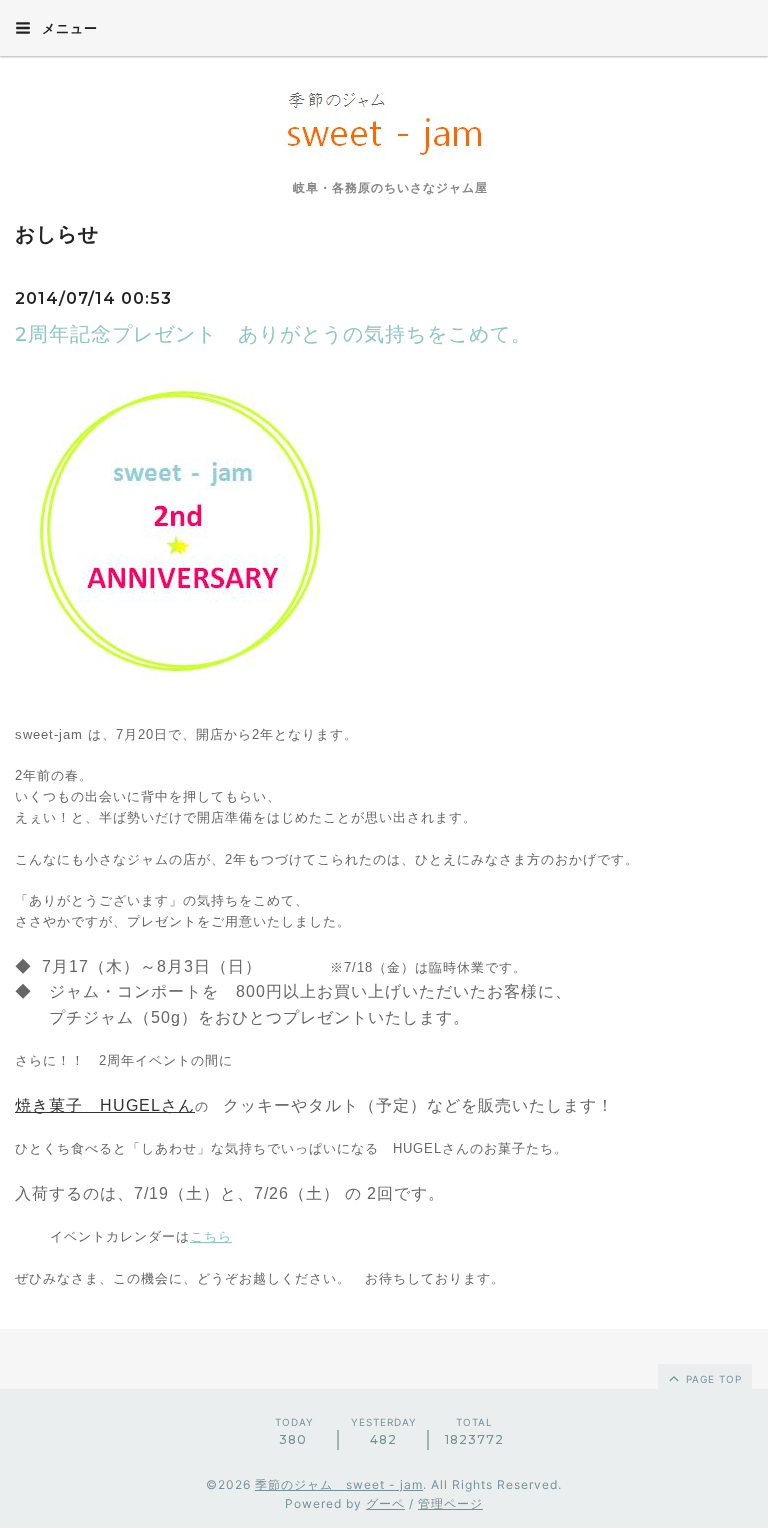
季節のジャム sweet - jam (339, 1484)
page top (712, 1379)
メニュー (68, 28)
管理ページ (450, 1503)
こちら (211, 1236)
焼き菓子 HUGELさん (105, 1105)
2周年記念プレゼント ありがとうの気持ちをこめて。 (273, 334)
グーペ (385, 1503)
